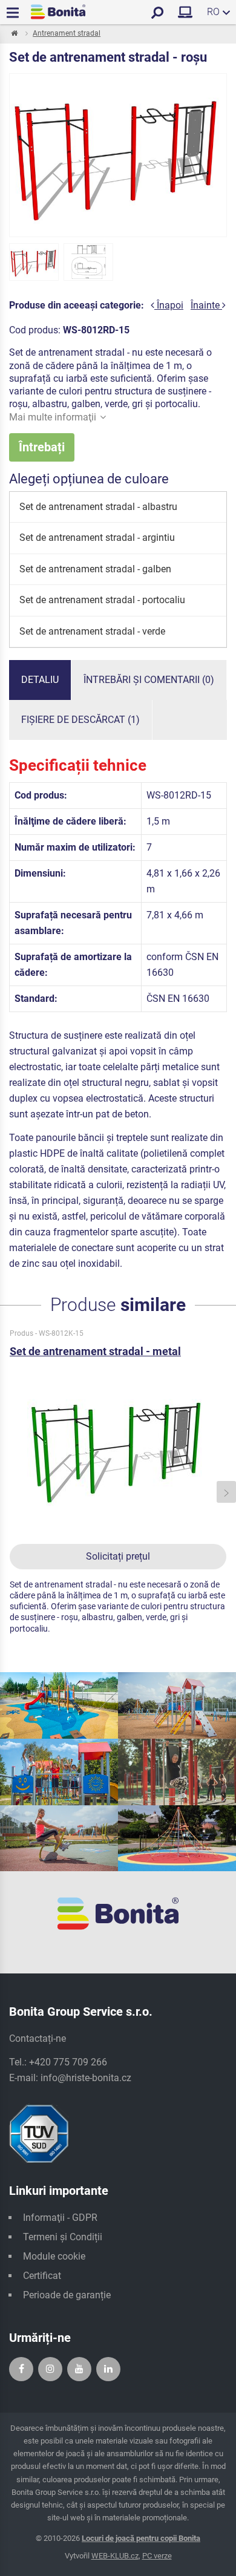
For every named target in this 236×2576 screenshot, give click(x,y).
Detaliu (40, 680)
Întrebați (42, 447)
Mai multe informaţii (53, 417)
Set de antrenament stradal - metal (95, 1351)
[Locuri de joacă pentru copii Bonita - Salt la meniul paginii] (58, 12)
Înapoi (169, 305)
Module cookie (54, 2256)
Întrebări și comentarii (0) (149, 680)
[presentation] (10, 1492)
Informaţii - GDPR (60, 2218)
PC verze (157, 2556)
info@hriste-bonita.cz (86, 2078)
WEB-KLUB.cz (115, 2556)
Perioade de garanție (67, 2295)
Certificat (42, 2276)
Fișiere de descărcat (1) (80, 720)
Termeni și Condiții (63, 2237)
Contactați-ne (38, 2038)
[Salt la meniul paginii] (14, 34)
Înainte (206, 305)
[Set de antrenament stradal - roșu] (34, 262)
